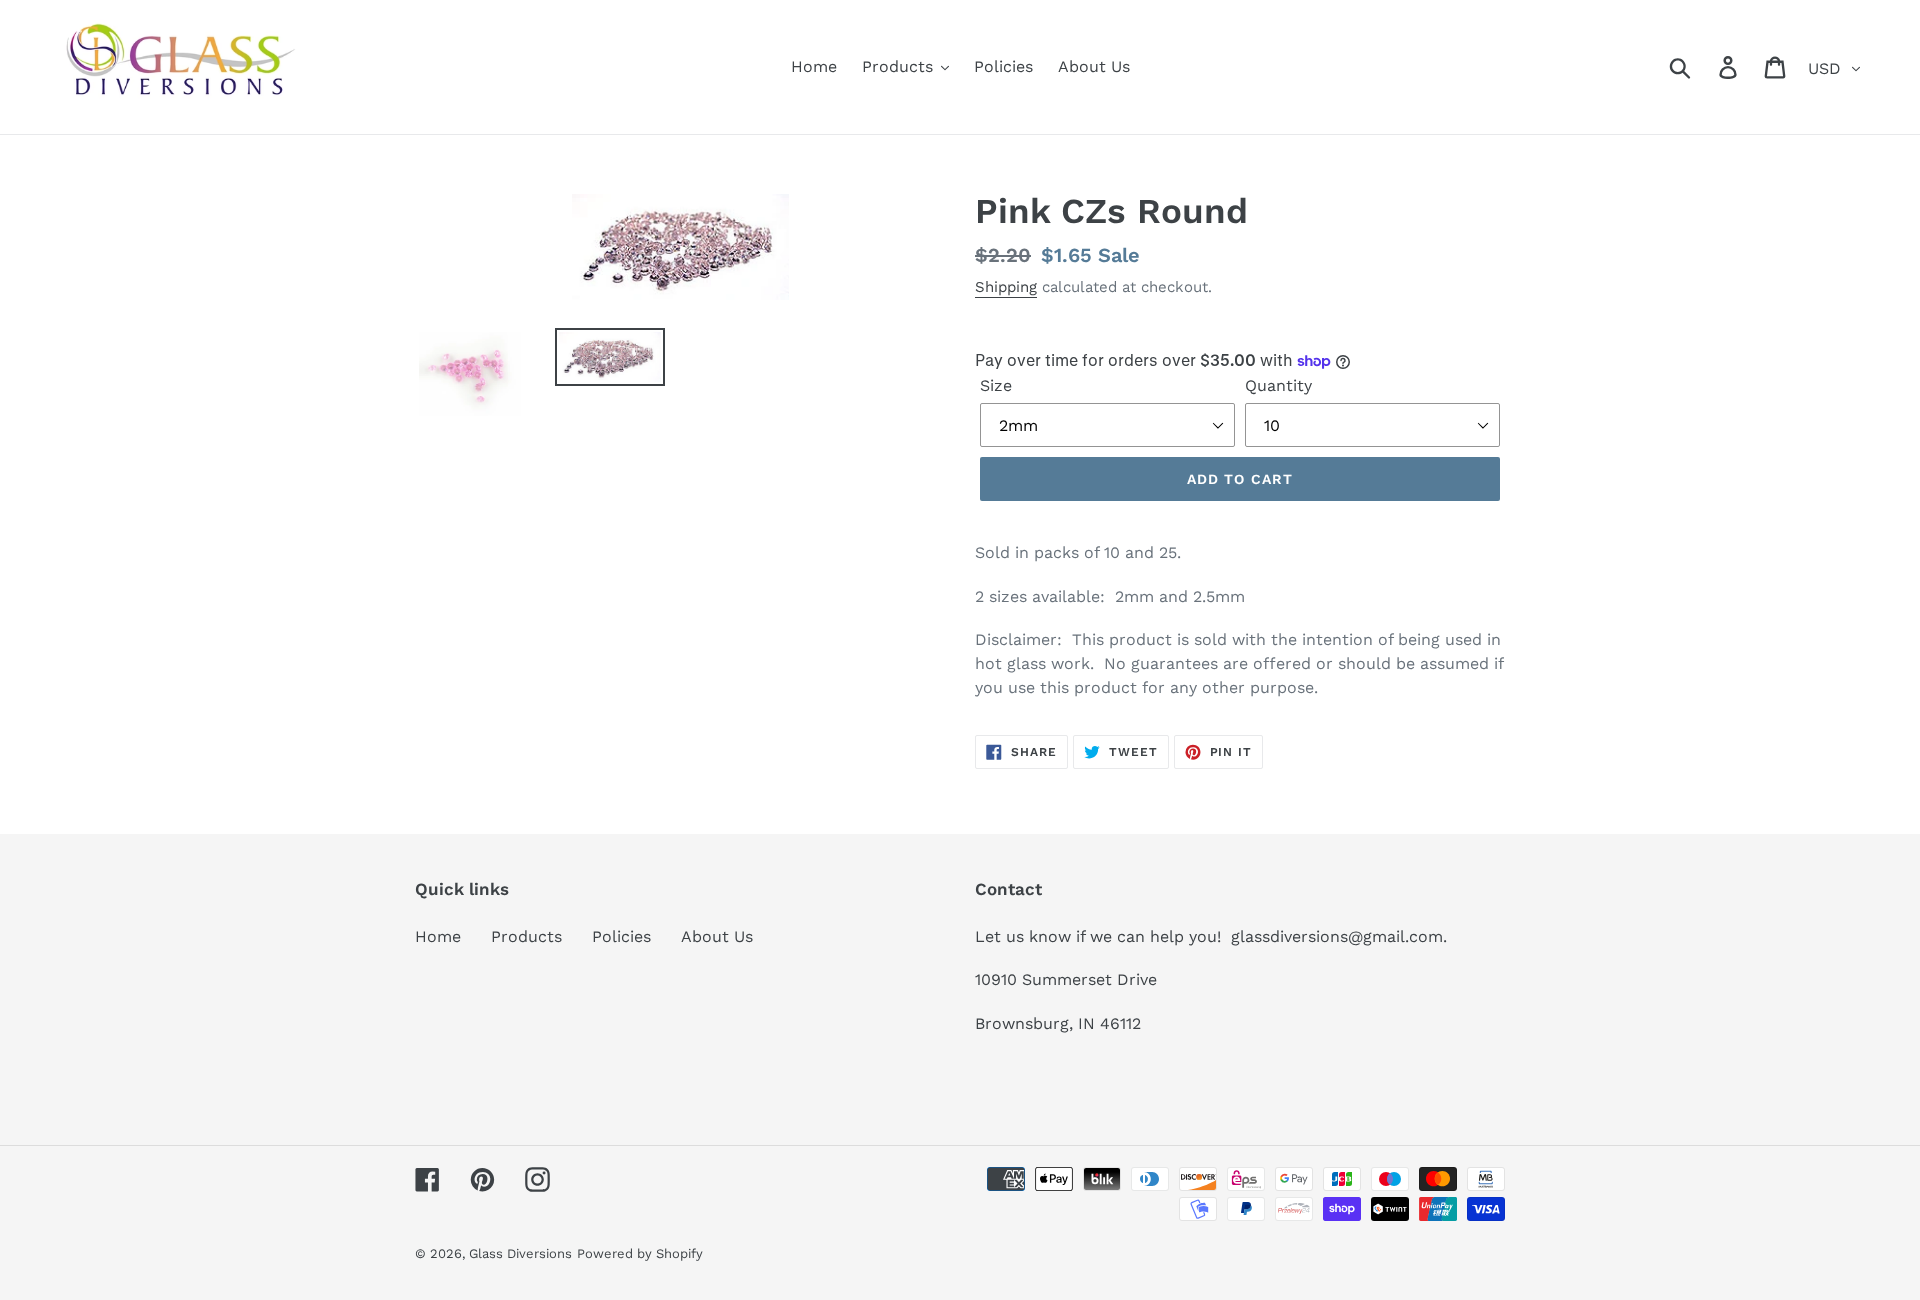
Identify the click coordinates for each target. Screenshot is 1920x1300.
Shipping (1006, 287)
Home (438, 936)
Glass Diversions (520, 1253)
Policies (621, 936)
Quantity (1278, 385)
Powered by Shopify (640, 1253)
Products (526, 936)
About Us (717, 936)
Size (996, 385)
